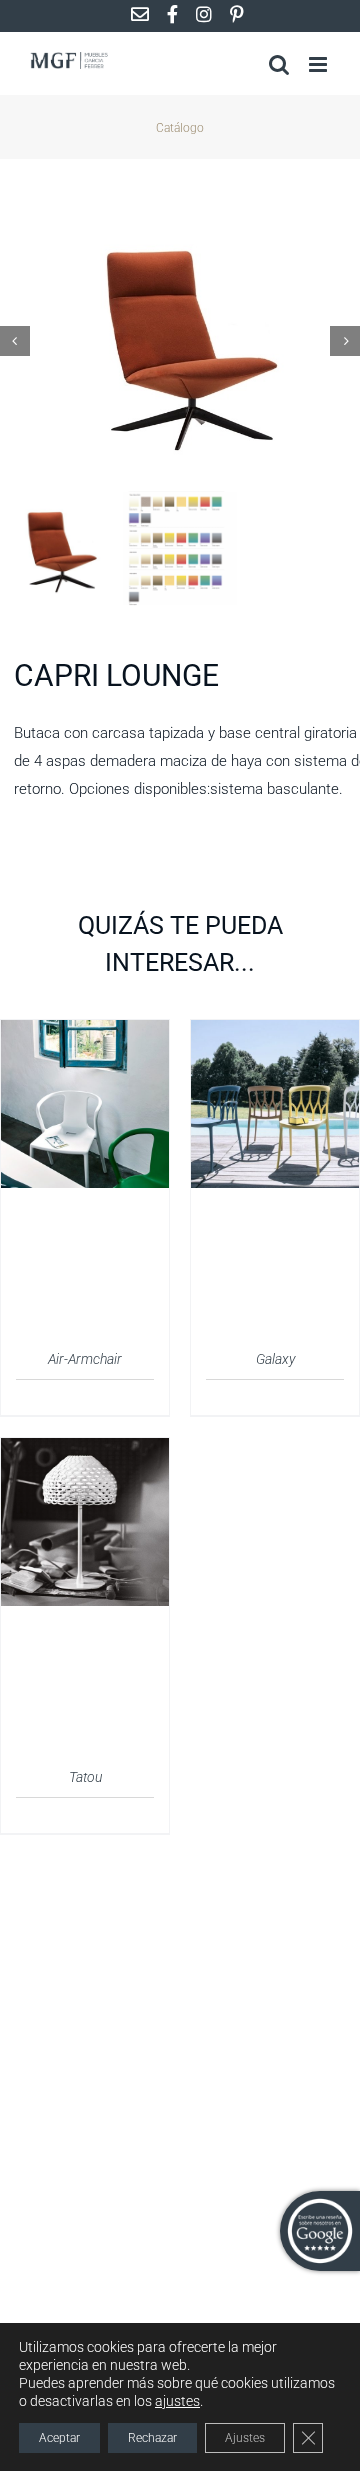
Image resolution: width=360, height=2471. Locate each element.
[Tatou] (85, 1450)
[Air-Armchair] (85, 1032)
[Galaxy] (275, 1032)
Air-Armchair (85, 1359)
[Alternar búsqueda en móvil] (279, 64)
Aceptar (59, 2438)
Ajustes (245, 2438)
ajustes (177, 2401)
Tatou (85, 1777)
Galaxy (275, 1359)
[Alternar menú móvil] (319, 64)
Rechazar (152, 2438)
